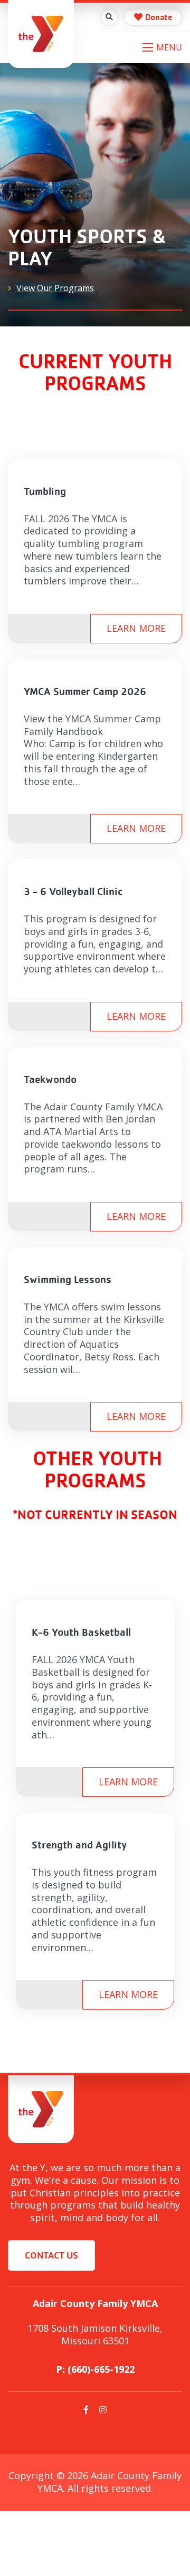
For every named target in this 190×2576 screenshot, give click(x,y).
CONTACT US (51, 2255)
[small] (86, 2410)
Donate (159, 17)
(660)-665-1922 (101, 2369)
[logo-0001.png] (41, 33)
